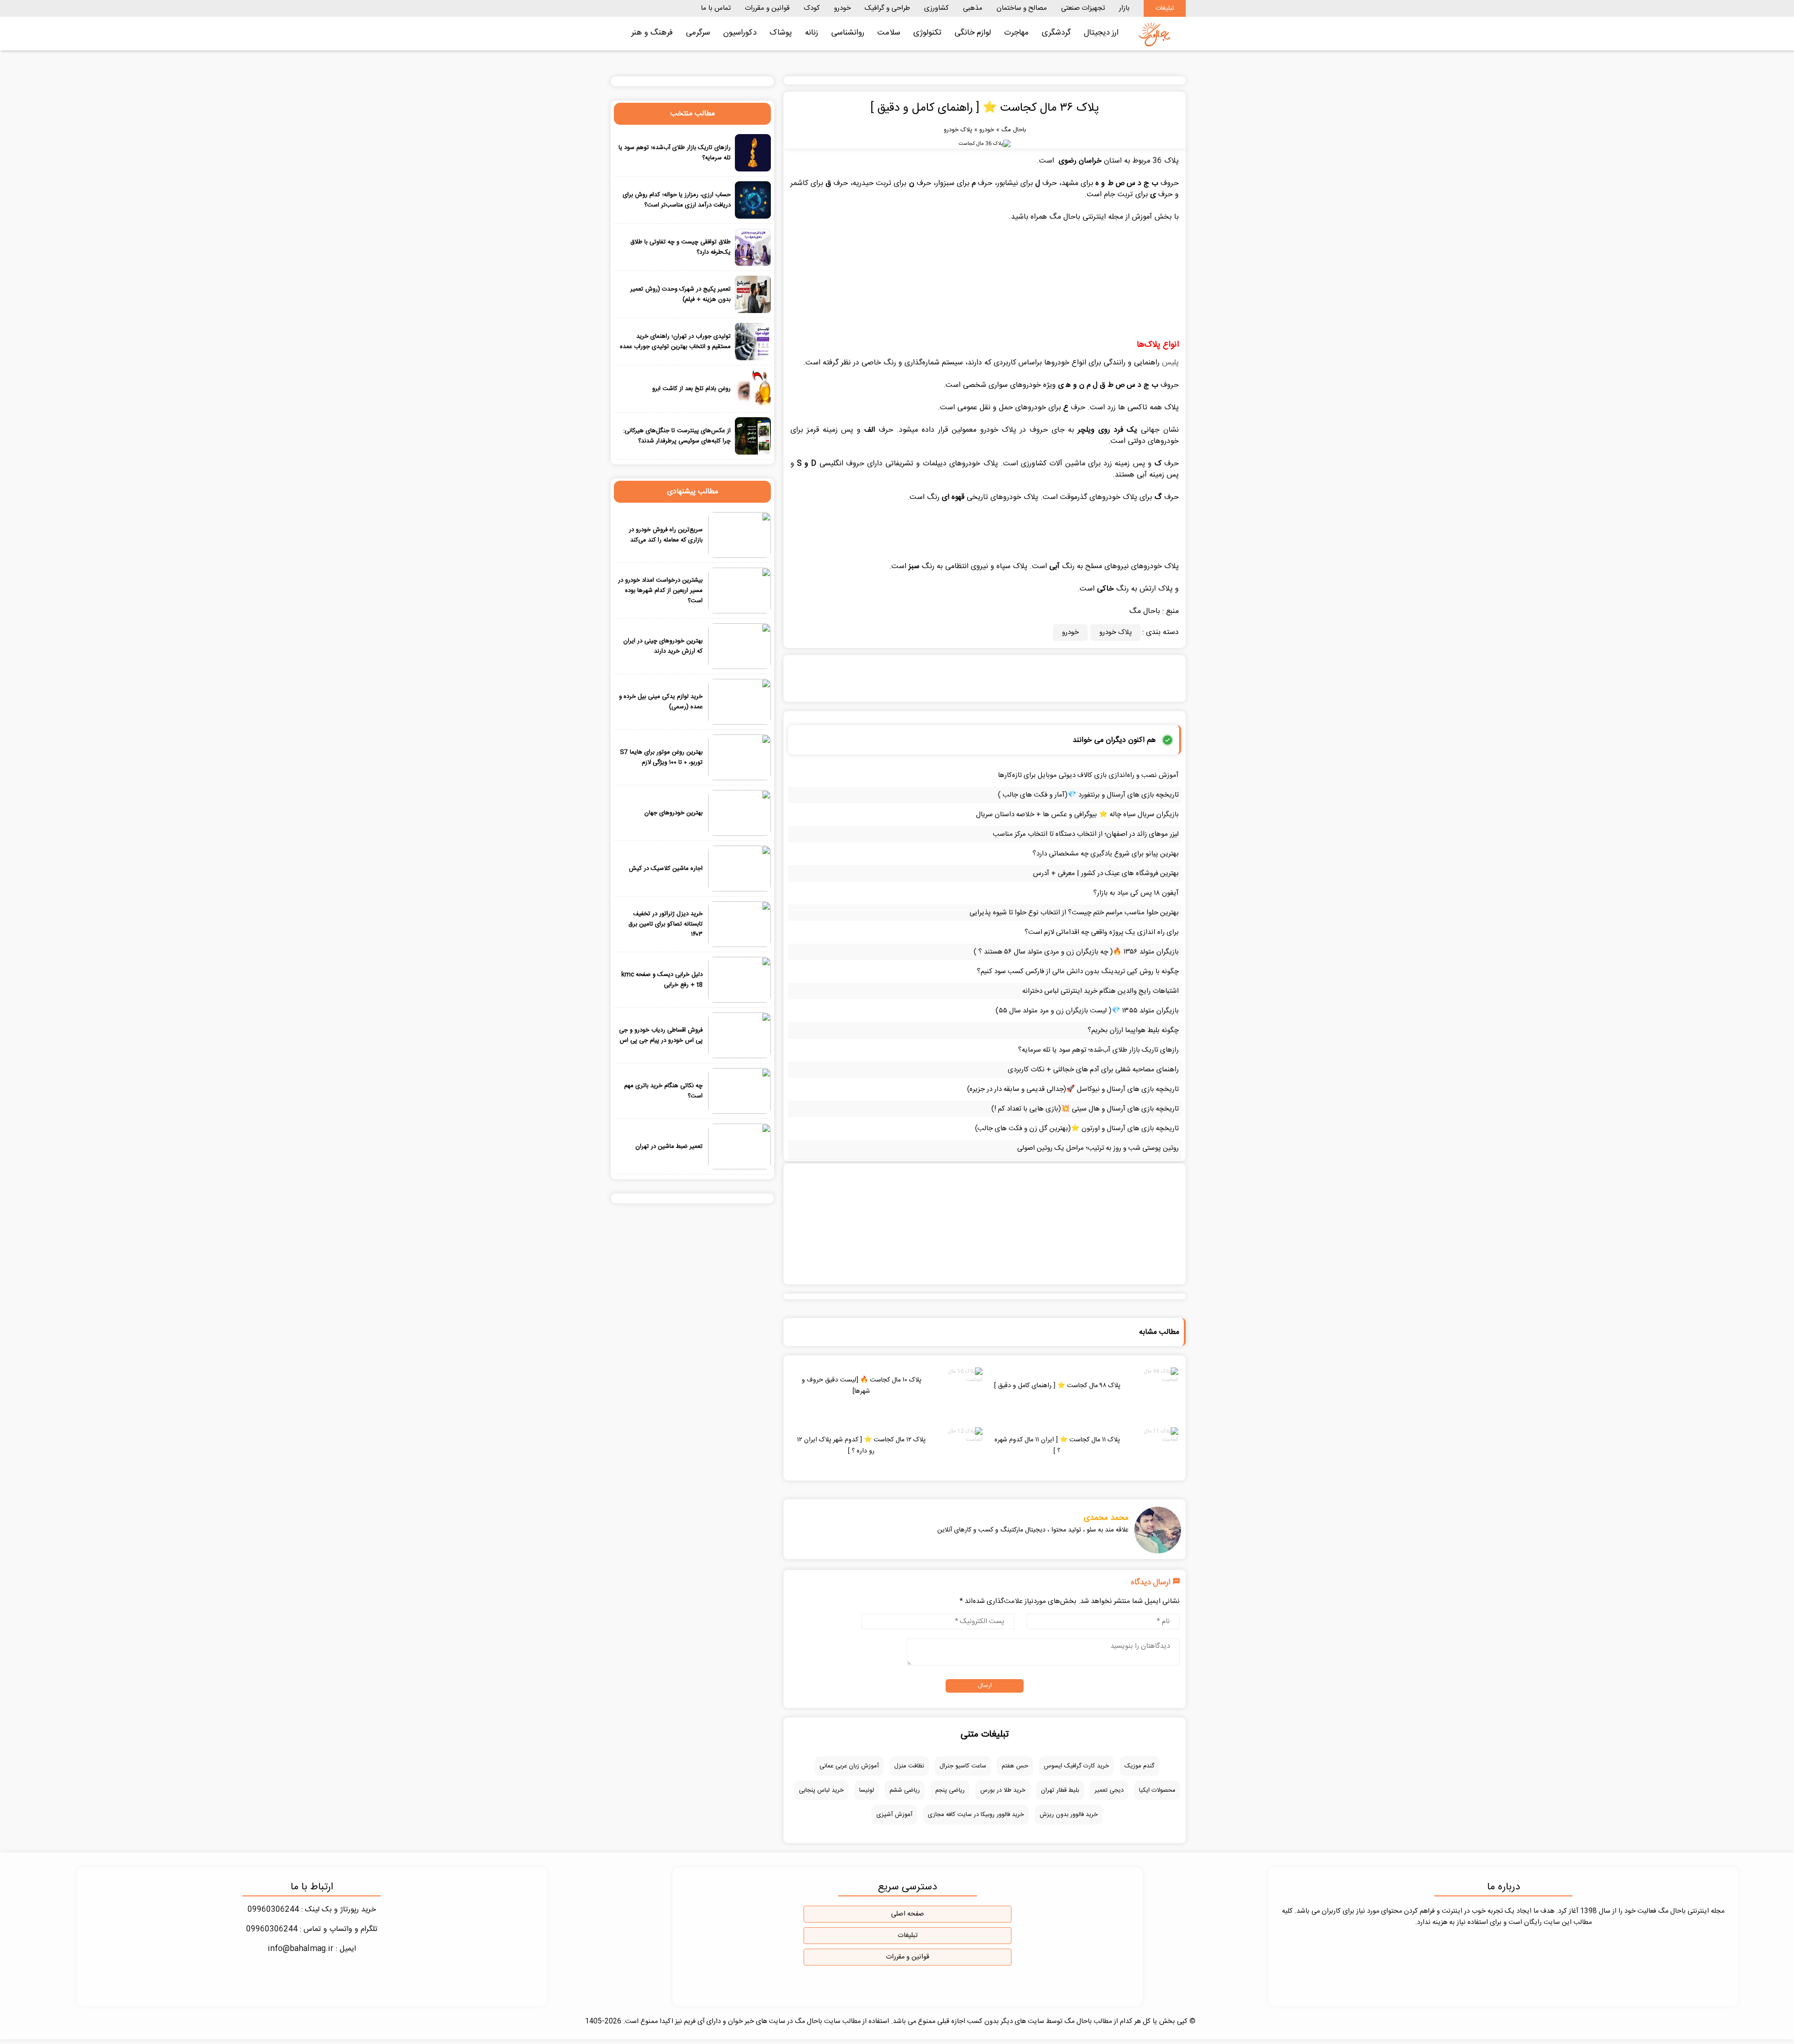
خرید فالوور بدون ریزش (1069, 1815)
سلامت (889, 33)
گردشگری (1056, 33)
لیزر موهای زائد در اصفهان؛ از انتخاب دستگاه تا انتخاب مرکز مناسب (1086, 834)
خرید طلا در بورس (1003, 1790)
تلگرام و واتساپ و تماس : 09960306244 (312, 1929)
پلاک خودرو (958, 130)
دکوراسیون (740, 33)
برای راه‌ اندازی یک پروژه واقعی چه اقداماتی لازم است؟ (1102, 932)
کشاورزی (936, 8)
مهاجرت (1016, 33)
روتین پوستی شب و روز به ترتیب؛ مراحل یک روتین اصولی (1098, 1148)
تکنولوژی (927, 33)
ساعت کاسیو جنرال (963, 1766)
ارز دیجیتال (1101, 33)
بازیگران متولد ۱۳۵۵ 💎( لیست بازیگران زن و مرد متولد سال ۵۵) (1087, 1011)
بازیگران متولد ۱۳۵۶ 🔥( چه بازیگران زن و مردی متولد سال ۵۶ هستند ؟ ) (1076, 952)
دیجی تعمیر (1109, 1790)
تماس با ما (716, 8)
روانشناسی (848, 33)
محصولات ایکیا (1157, 1790)
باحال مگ (1014, 130)
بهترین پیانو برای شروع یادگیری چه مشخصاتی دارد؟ (1106, 854)
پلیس (1170, 363)
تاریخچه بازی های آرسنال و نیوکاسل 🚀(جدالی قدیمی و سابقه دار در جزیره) (1073, 1089)
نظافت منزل (909, 1766)
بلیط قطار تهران (1060, 1790)
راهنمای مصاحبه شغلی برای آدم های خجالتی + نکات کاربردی (1093, 1070)
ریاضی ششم (905, 1790)
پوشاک (781, 33)
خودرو (842, 8)
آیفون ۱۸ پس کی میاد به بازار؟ (1136, 893)
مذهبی (973, 8)
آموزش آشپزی (894, 1815)
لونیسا (867, 1790)
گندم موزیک (1139, 1766)
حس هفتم (1015, 1766)
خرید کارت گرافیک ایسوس (1076, 1766)
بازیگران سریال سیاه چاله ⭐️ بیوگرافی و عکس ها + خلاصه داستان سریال (1077, 815)
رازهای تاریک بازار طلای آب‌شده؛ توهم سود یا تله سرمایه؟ (1098, 1050)
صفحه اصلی (908, 1914)
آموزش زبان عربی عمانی (849, 1766)
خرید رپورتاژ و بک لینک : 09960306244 (312, 1910)
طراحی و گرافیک (887, 8)
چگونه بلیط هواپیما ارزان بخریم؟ (1133, 1030)
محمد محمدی (1106, 1518)
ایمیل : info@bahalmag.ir (312, 1949)
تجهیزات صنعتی (1083, 8)
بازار (1124, 8)
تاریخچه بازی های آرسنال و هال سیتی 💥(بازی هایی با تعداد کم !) (1085, 1109)
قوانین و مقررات (767, 8)
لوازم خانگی (973, 33)
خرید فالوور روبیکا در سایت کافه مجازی (976, 1815)
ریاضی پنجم (950, 1790)
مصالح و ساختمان (1022, 8)
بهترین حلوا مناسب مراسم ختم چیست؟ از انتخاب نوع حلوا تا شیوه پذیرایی (1074, 913)
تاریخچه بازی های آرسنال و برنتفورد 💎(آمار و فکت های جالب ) (1088, 795)
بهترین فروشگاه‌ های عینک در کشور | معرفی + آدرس (1106, 873)
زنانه (812, 33)
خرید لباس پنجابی (821, 1790)
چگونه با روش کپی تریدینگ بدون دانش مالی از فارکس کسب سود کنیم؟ (1078, 972)
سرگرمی (698, 33)
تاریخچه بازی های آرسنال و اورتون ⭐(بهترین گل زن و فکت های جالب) (1077, 1129)
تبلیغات (1165, 8)
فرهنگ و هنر (652, 33)
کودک (812, 8)
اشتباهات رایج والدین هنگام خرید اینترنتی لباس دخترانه (1100, 991)
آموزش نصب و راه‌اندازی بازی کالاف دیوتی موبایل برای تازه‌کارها (1088, 775)
